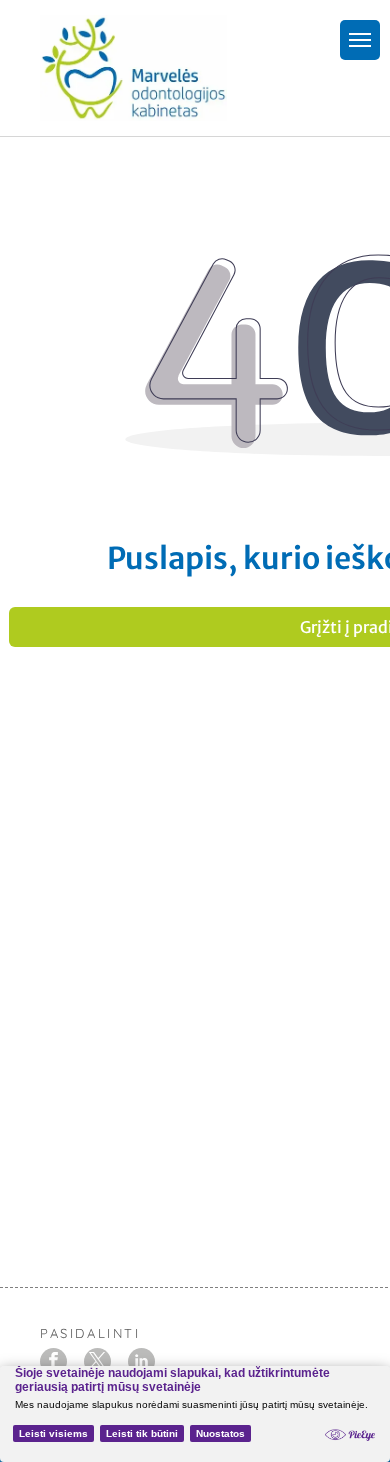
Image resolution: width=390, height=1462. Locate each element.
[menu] (360, 40)
